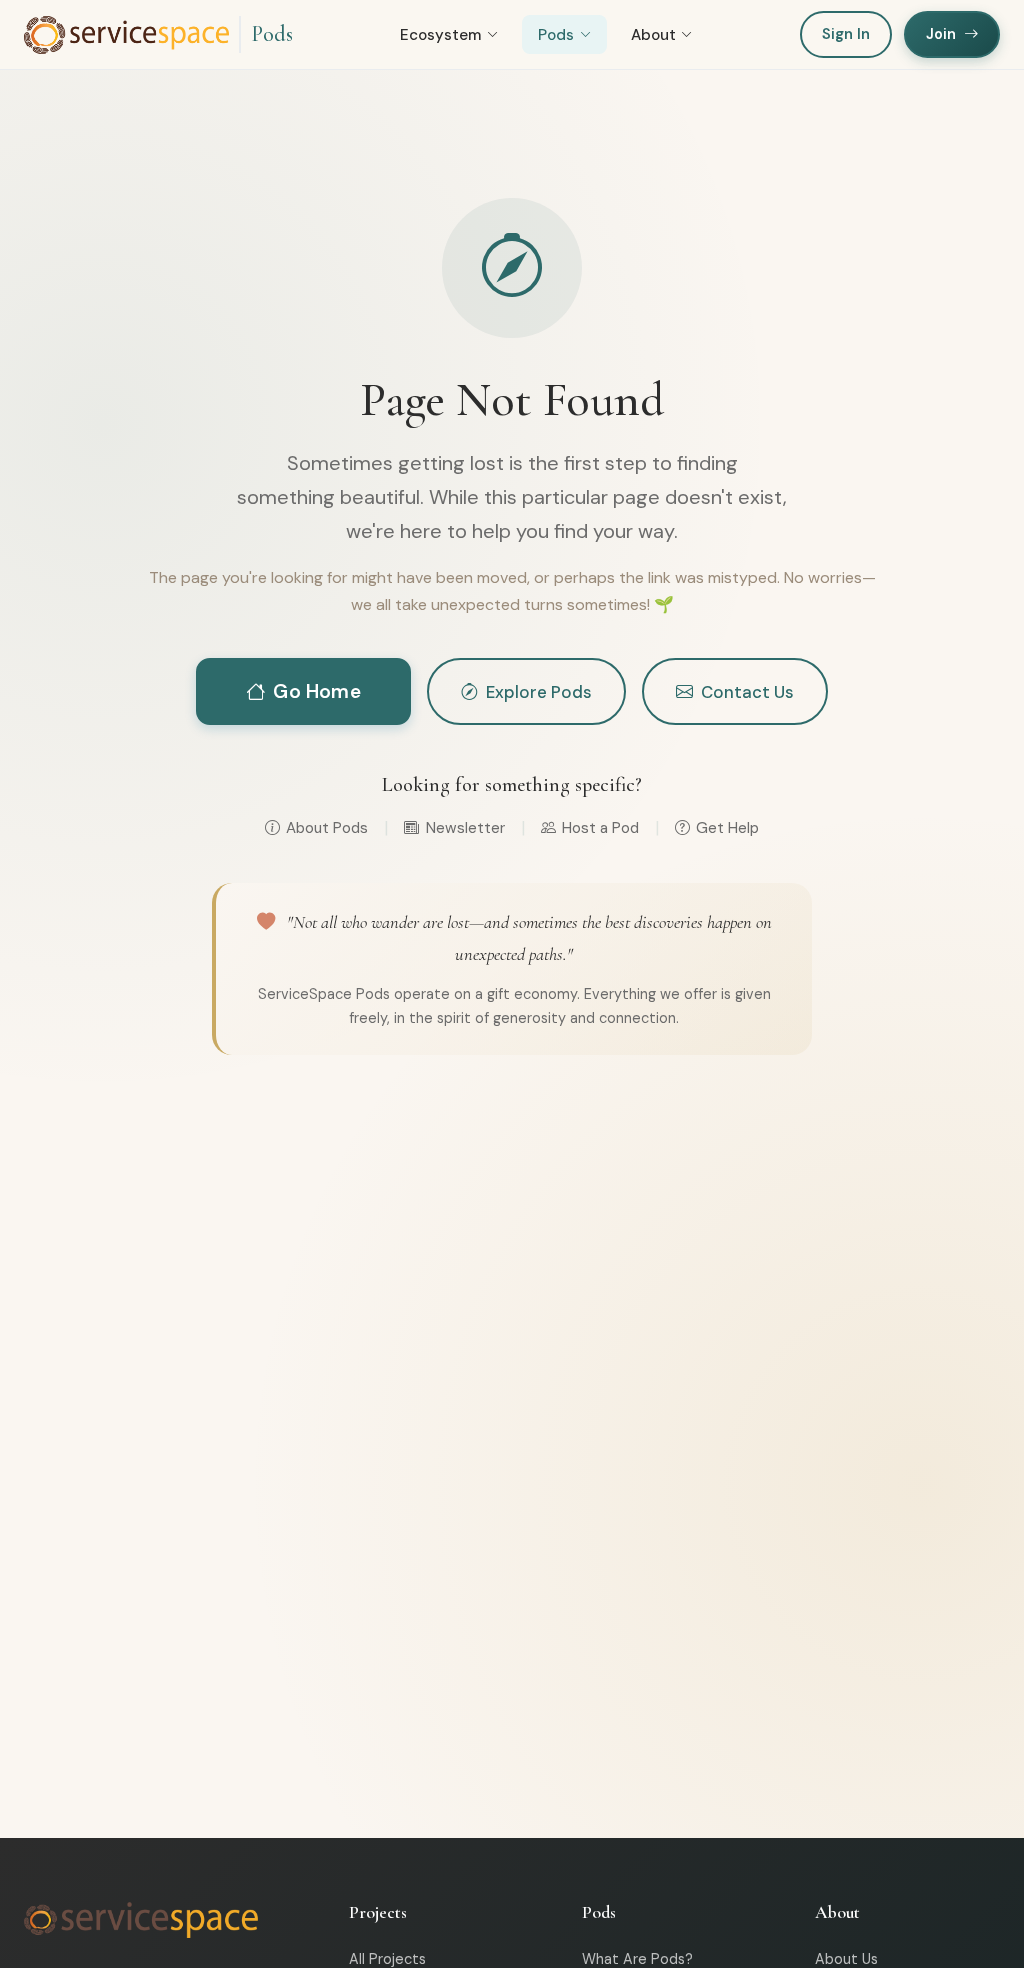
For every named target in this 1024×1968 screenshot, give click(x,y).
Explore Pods (539, 692)
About (653, 35)
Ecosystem (440, 35)
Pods (272, 34)
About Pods (327, 828)
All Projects (387, 1959)
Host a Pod (600, 828)
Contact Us (747, 692)
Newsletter (465, 828)
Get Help (727, 828)
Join (941, 34)
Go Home (316, 691)
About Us (846, 1959)
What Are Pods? (637, 1959)
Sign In (846, 34)
